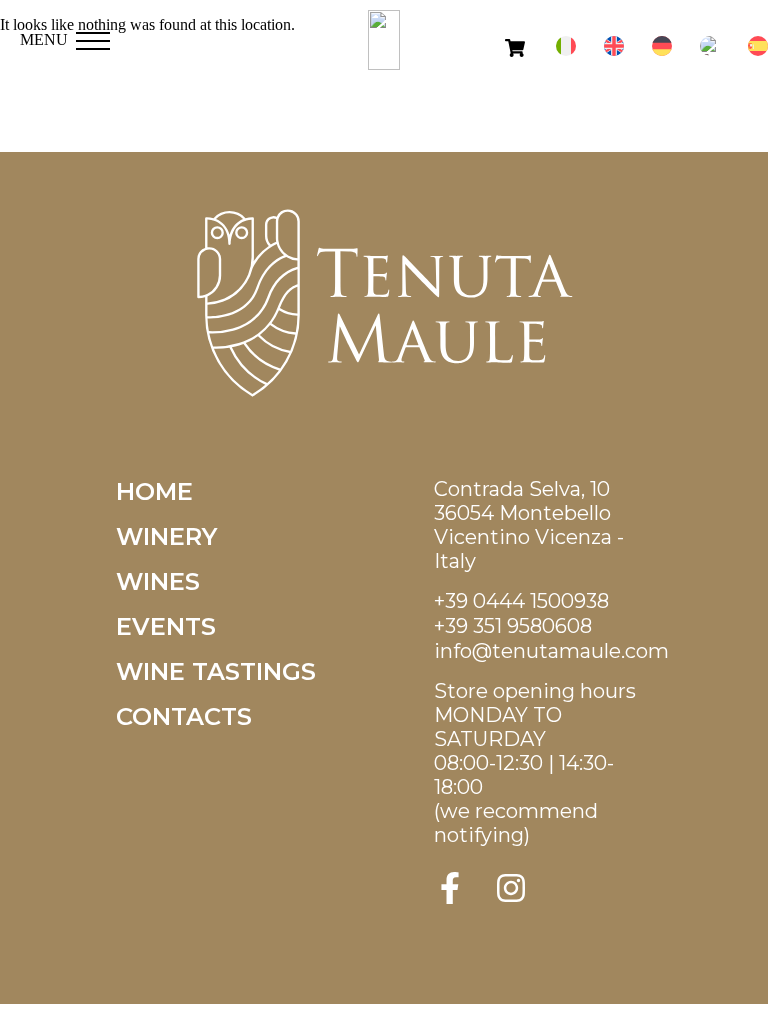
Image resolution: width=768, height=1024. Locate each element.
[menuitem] (566, 46)
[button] (93, 35)
